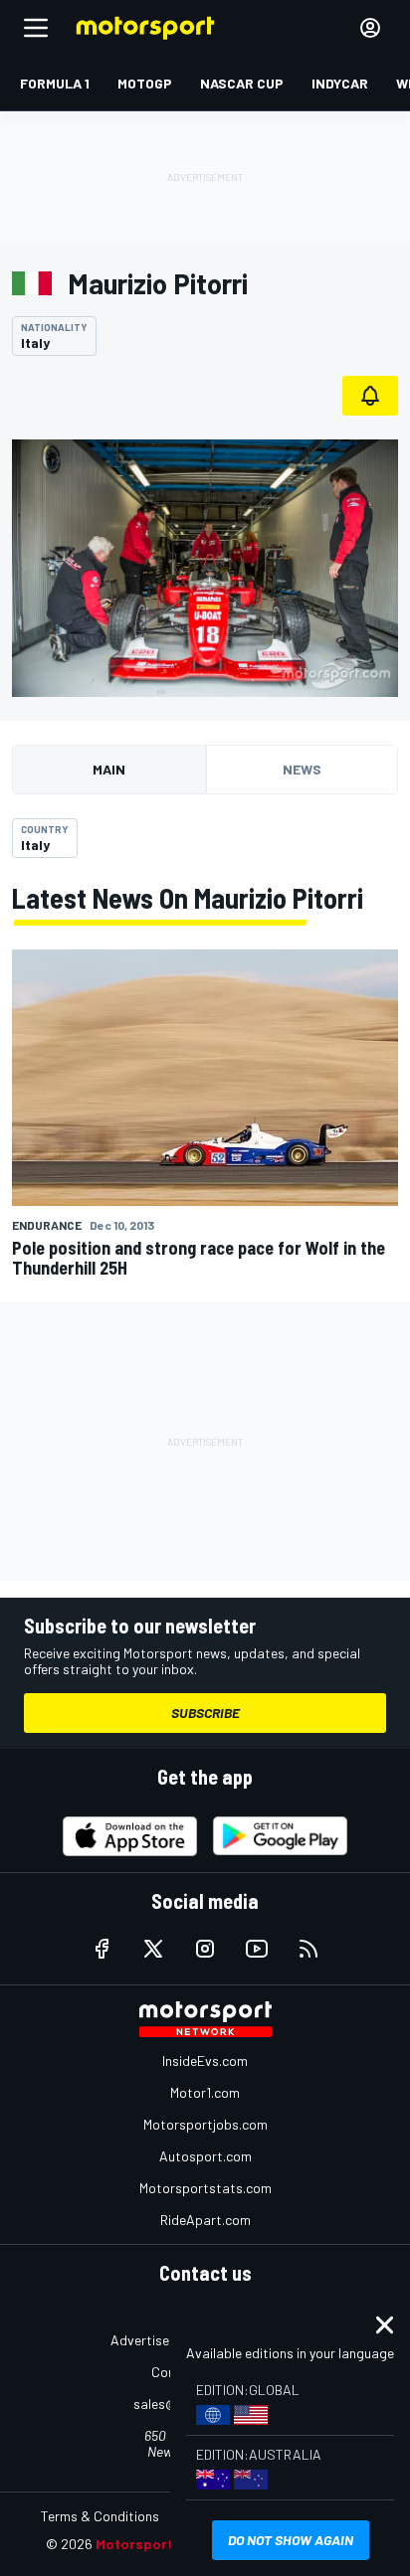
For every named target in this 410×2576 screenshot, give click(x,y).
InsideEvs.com (205, 2061)
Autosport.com (205, 2156)
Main (109, 769)
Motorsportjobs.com (205, 2124)
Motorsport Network (165, 2544)
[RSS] (308, 1949)
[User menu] (370, 28)
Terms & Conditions (100, 2516)
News (302, 769)
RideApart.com (205, 2220)
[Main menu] (36, 28)
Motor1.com (205, 2092)
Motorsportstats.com (205, 2188)
